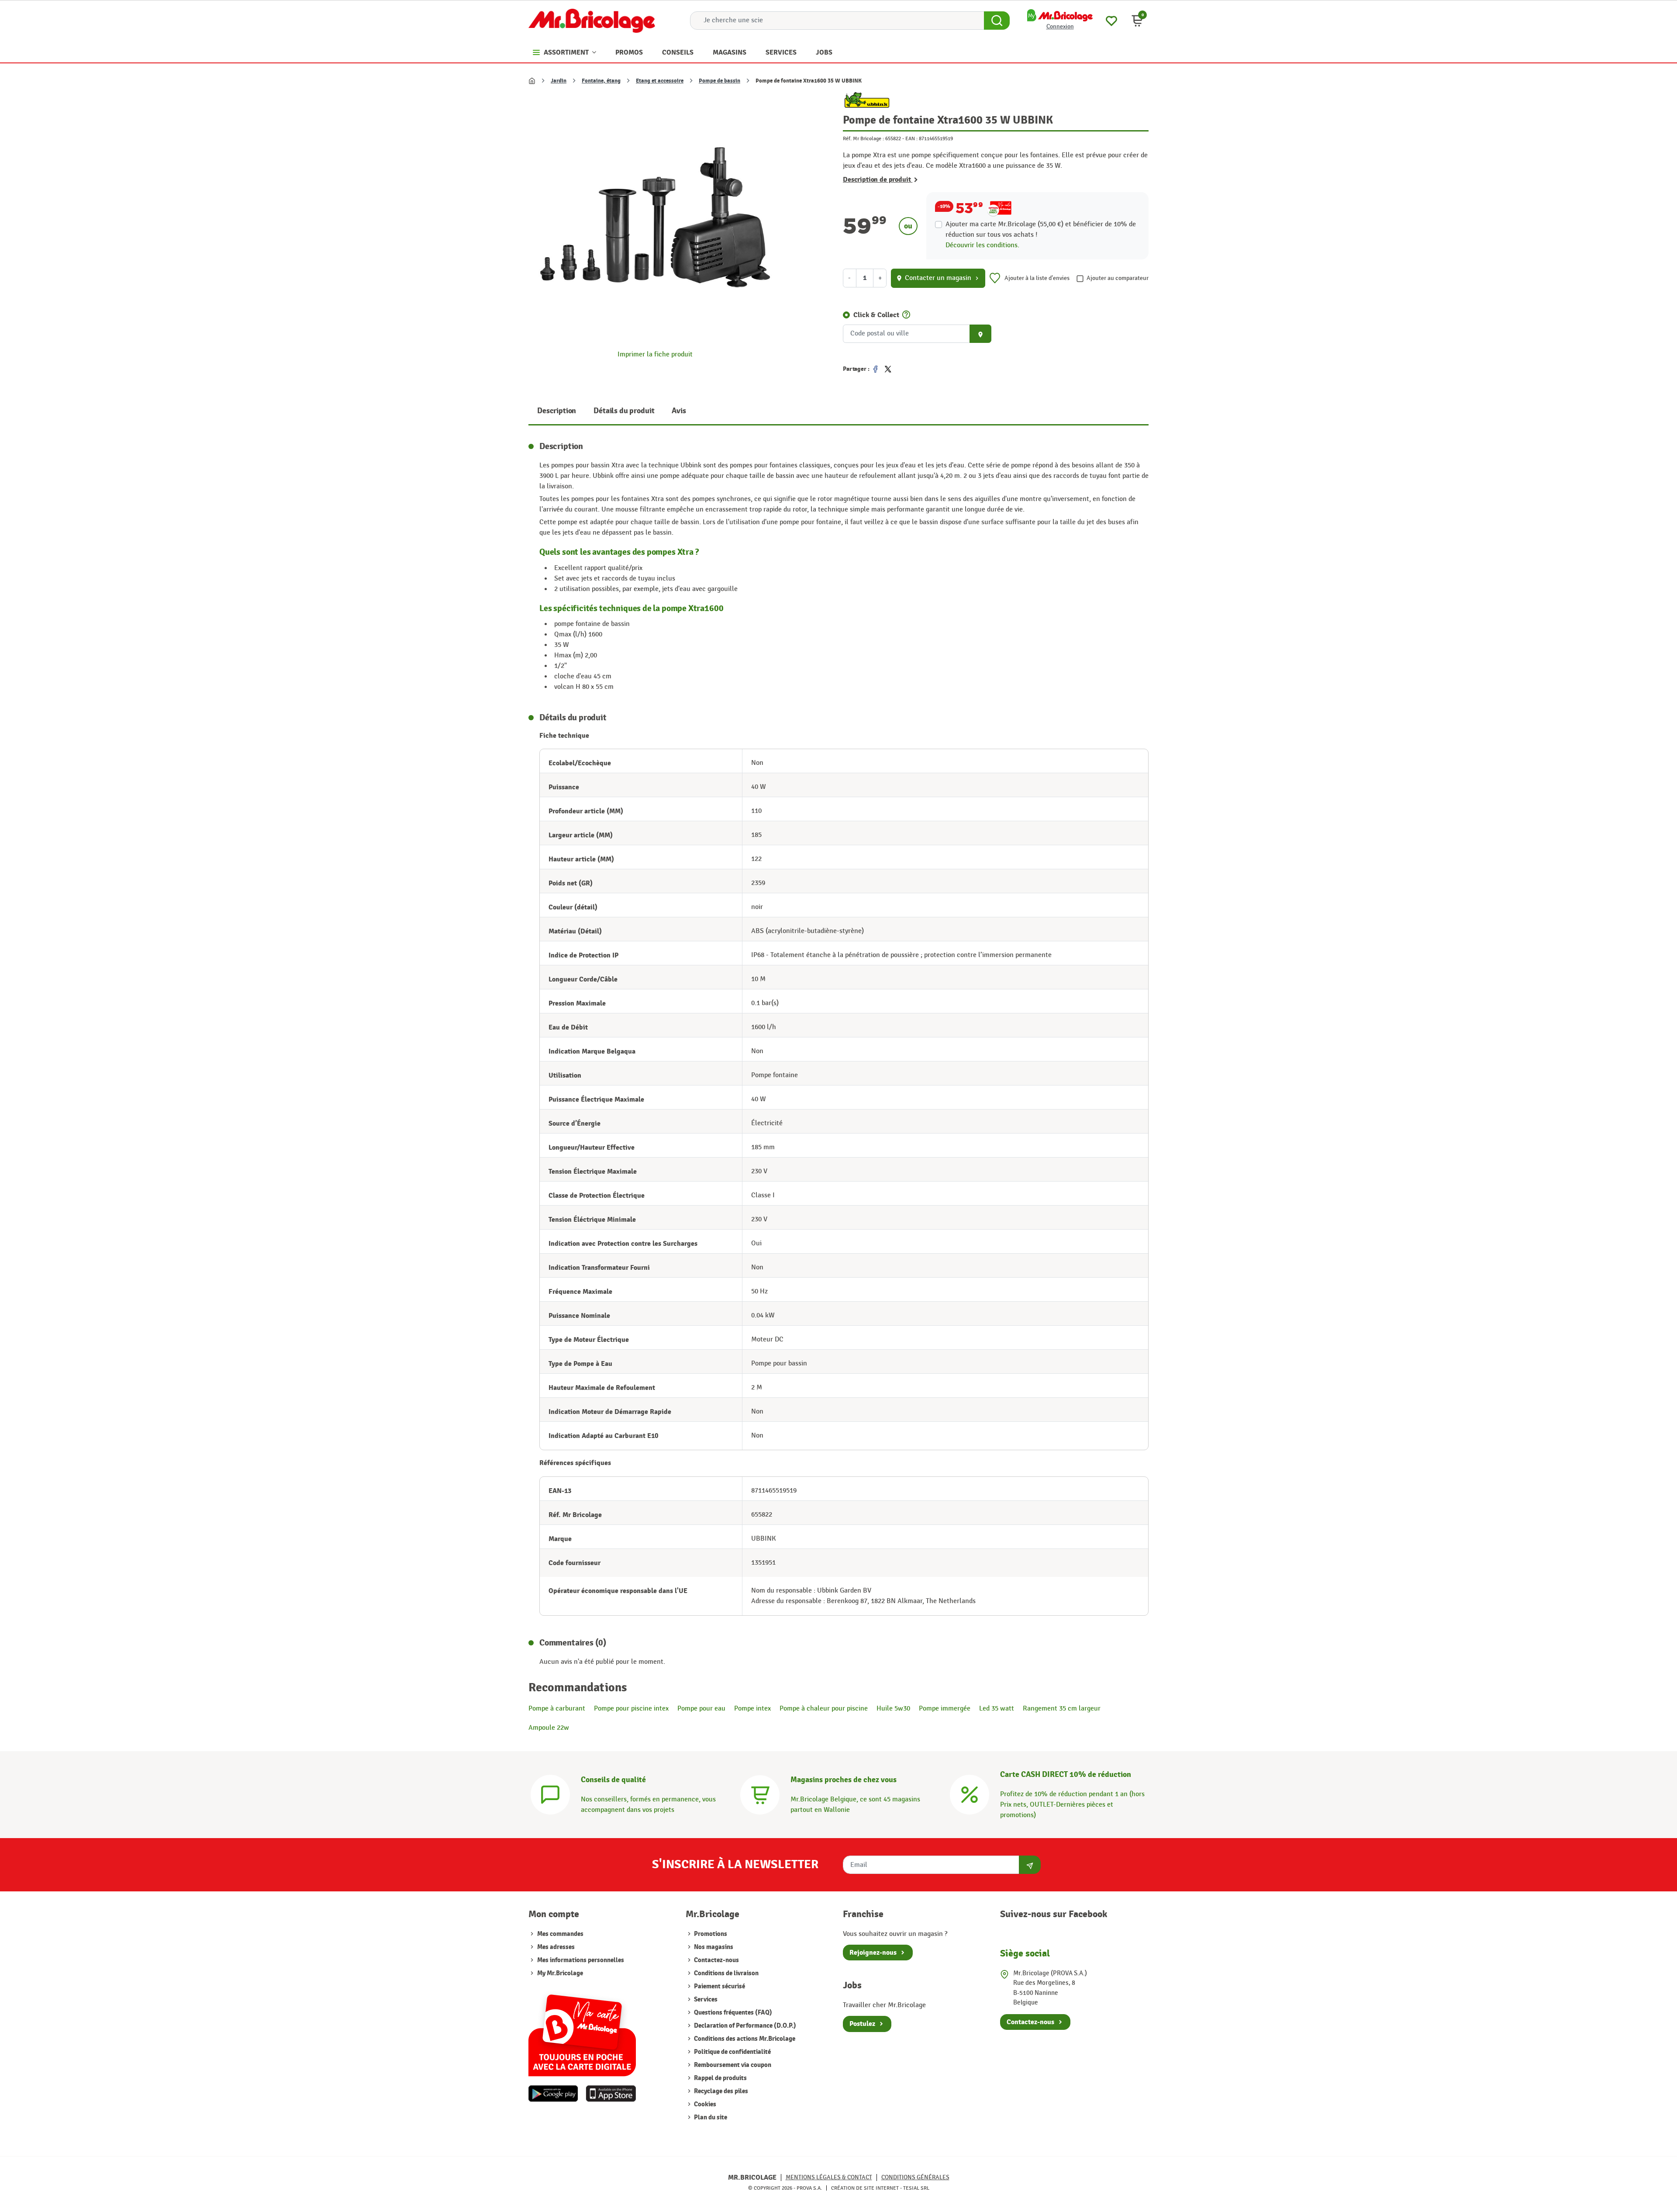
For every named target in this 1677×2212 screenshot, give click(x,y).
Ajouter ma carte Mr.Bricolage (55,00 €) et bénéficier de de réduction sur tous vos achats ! (1041, 230)
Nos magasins (713, 1947)
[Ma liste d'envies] (1111, 20)
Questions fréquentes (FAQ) (732, 2013)
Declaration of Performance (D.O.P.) (744, 2026)
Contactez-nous (716, 1960)
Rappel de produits (720, 2078)
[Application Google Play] (553, 2094)
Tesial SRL (916, 2188)
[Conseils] (550, 1794)
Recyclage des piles (720, 2091)
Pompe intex (752, 1709)
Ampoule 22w (549, 1728)
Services (705, 1999)
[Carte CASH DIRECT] (970, 1794)
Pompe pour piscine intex (631, 1709)
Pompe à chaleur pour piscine (824, 1709)
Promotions (710, 1934)
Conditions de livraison (726, 1973)
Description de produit (878, 180)
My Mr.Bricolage (560, 1973)
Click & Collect (876, 315)
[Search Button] (997, 21)
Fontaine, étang (601, 81)
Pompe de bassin (719, 81)
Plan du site (710, 2117)
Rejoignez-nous (873, 1953)
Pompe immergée (945, 1709)
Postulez (862, 2024)
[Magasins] (760, 1794)
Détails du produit (624, 411)
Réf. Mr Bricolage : (863, 138)
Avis (679, 411)
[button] (1137, 21)
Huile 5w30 (893, 1709)
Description (557, 411)
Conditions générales (915, 2177)
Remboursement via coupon (732, 2065)
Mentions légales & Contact (829, 2177)
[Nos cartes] (582, 2031)
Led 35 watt (997, 1709)
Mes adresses (556, 1947)
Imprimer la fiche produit (655, 354)
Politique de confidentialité (732, 2052)
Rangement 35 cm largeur (1062, 1709)
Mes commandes (560, 1934)
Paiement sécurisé (719, 1986)
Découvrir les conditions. (982, 245)
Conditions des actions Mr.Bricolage (744, 2039)
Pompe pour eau (701, 1709)
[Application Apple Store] (611, 2094)
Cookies (704, 2104)
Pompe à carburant (557, 1709)
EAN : (911, 138)
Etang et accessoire (660, 81)
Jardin (559, 81)
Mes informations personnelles (581, 1960)
